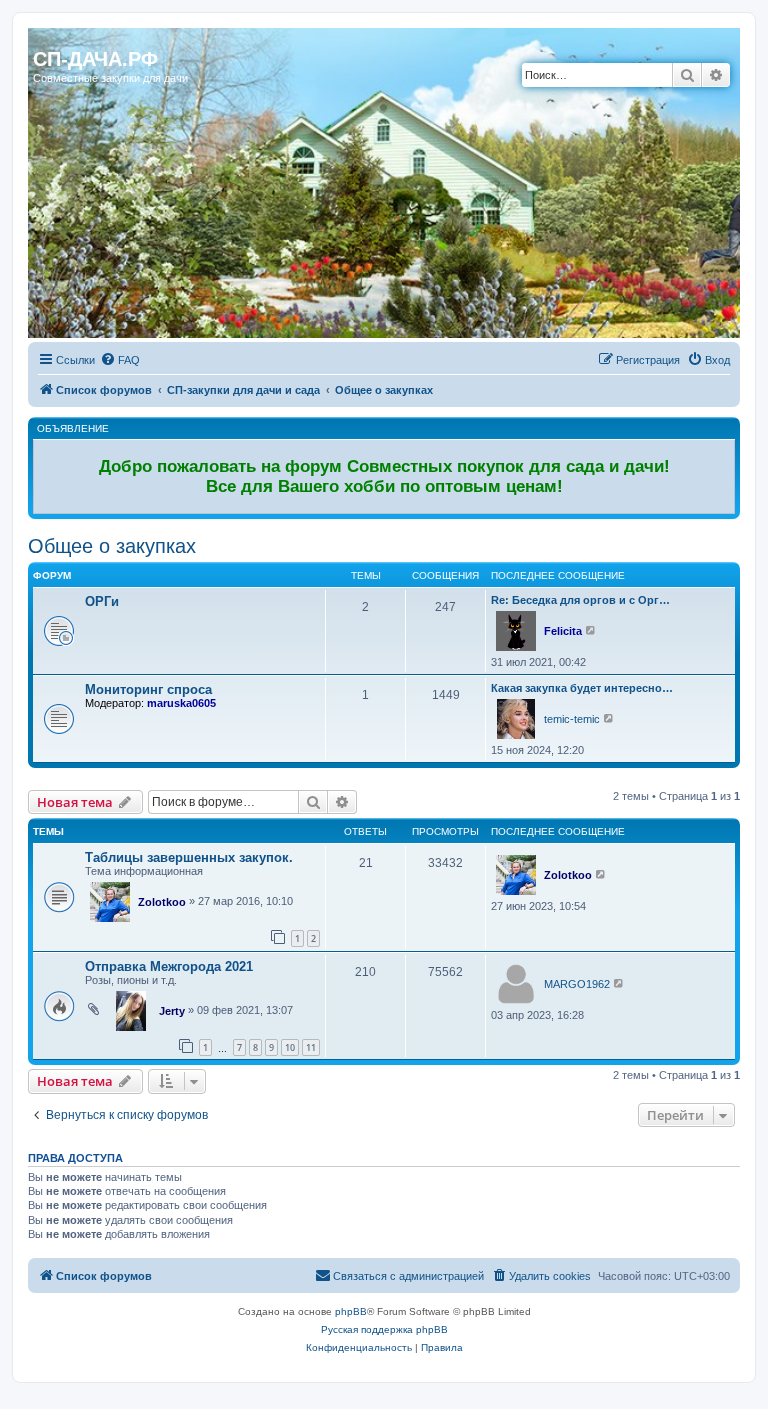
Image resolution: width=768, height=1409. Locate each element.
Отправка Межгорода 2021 (169, 966)
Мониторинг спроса (148, 689)
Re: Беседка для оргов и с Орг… (580, 600)
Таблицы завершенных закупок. (189, 857)
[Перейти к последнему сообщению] (601, 874)
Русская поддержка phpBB (384, 1329)
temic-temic (572, 719)
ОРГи (102, 601)
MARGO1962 (577, 984)
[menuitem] (120, 360)
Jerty (172, 1011)
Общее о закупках (112, 546)
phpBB (351, 1311)
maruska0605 (181, 703)
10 (290, 1047)
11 (311, 1047)
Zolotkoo (162, 902)
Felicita (563, 631)
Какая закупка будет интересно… (582, 688)
